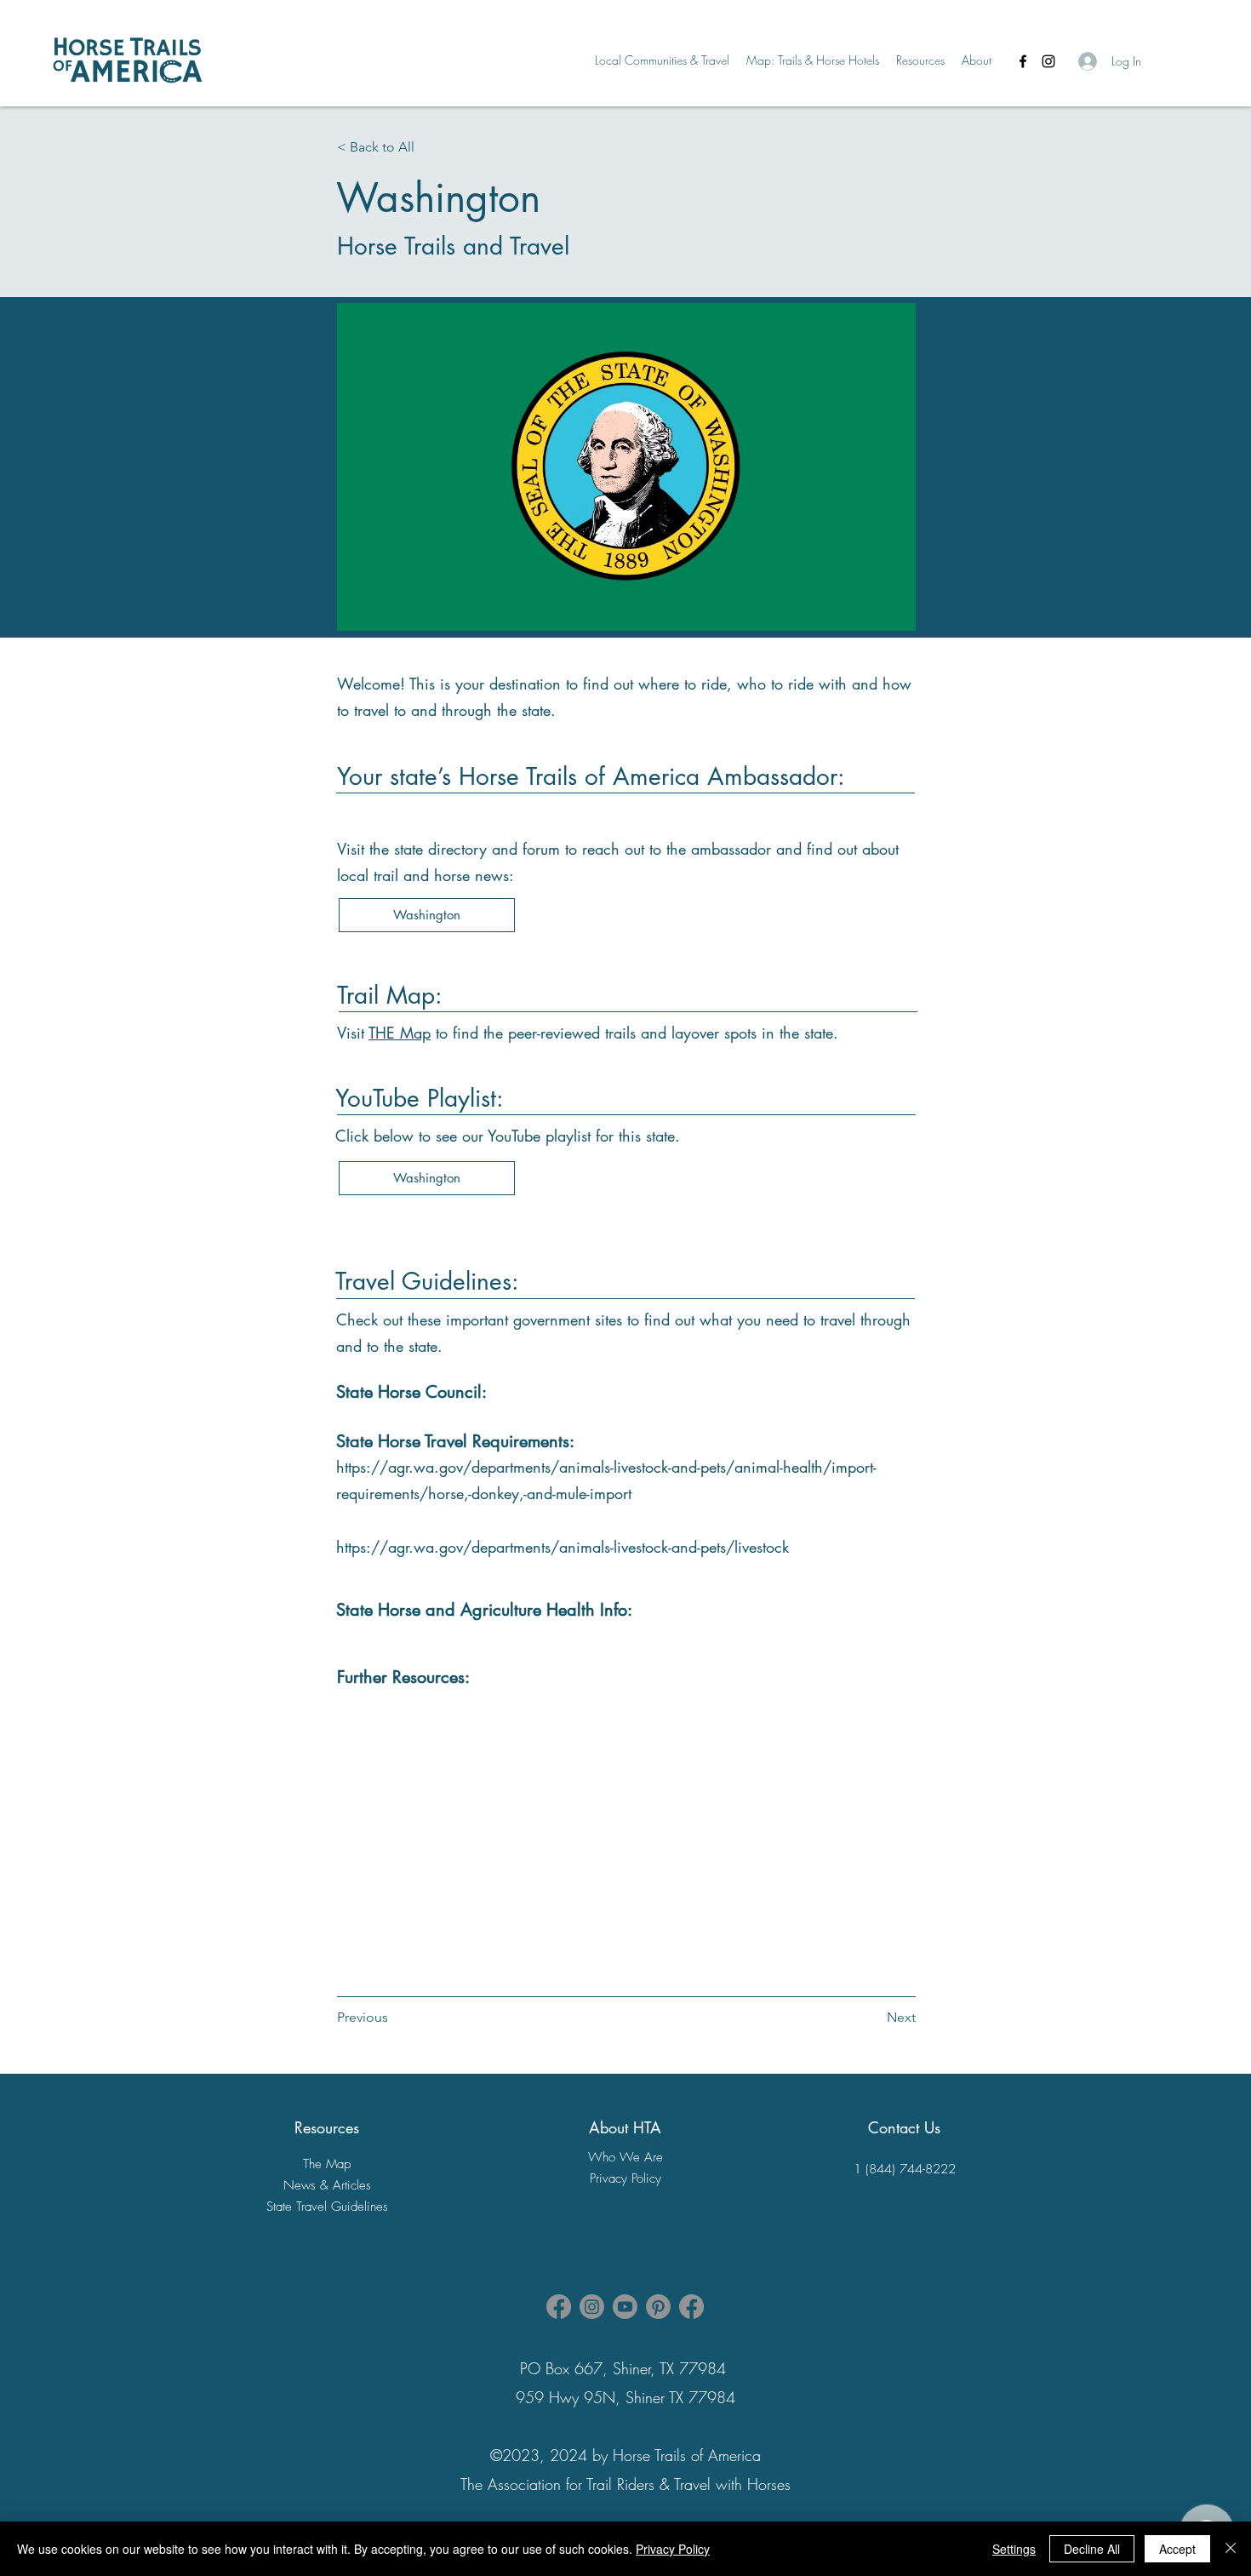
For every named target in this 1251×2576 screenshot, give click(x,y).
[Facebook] (1023, 61)
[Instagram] (1048, 61)
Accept (1177, 2549)
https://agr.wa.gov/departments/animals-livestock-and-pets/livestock (563, 1547)
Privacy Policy (673, 2549)
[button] (662, 60)
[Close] (1231, 2549)
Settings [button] (1014, 2549)
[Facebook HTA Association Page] (559, 2307)
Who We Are (625, 2157)
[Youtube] (625, 2307)
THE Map (400, 1033)
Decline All (1092, 2549)
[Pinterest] (658, 2307)
